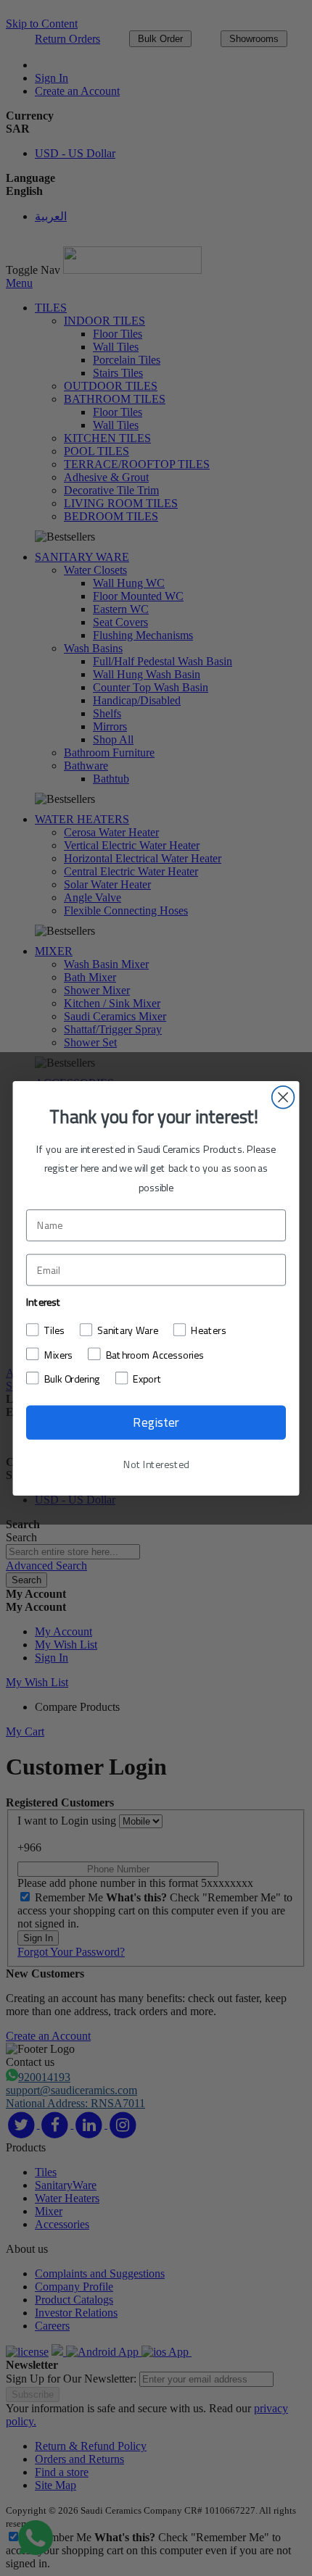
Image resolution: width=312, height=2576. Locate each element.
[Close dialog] (283, 1097)
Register (156, 1422)
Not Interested (156, 1464)
